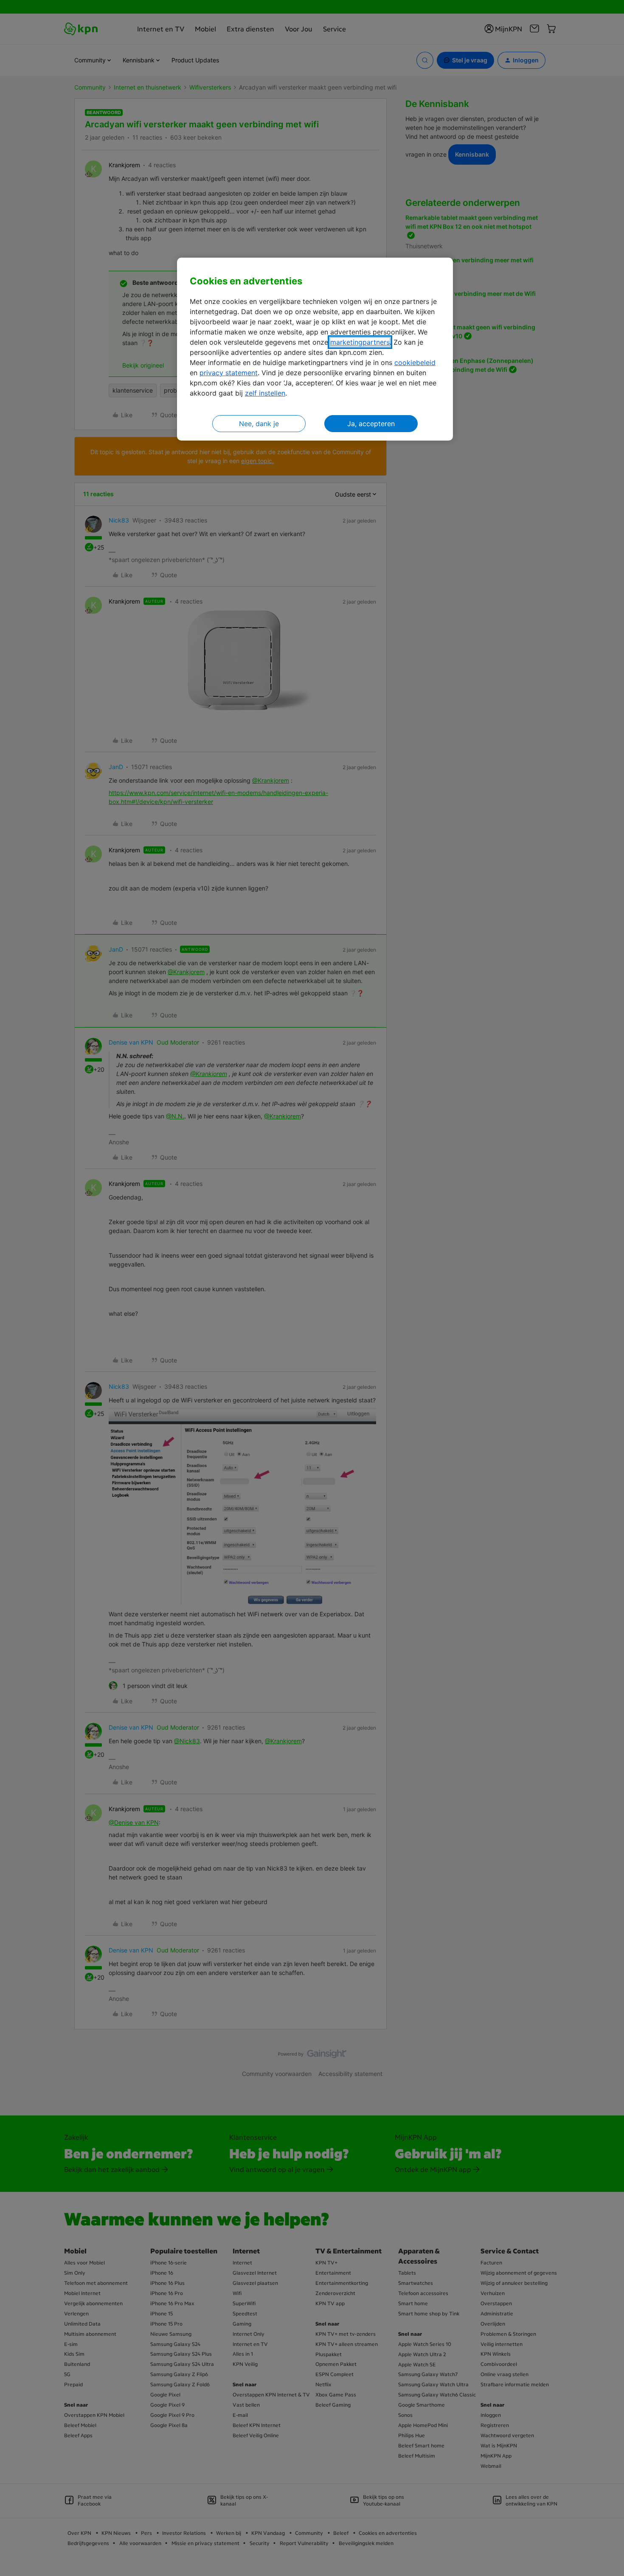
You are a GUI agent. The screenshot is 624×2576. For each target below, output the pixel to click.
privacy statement (229, 373)
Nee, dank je (259, 424)
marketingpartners (360, 342)
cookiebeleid (415, 362)
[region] (315, 349)
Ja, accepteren (371, 424)
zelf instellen (265, 393)
